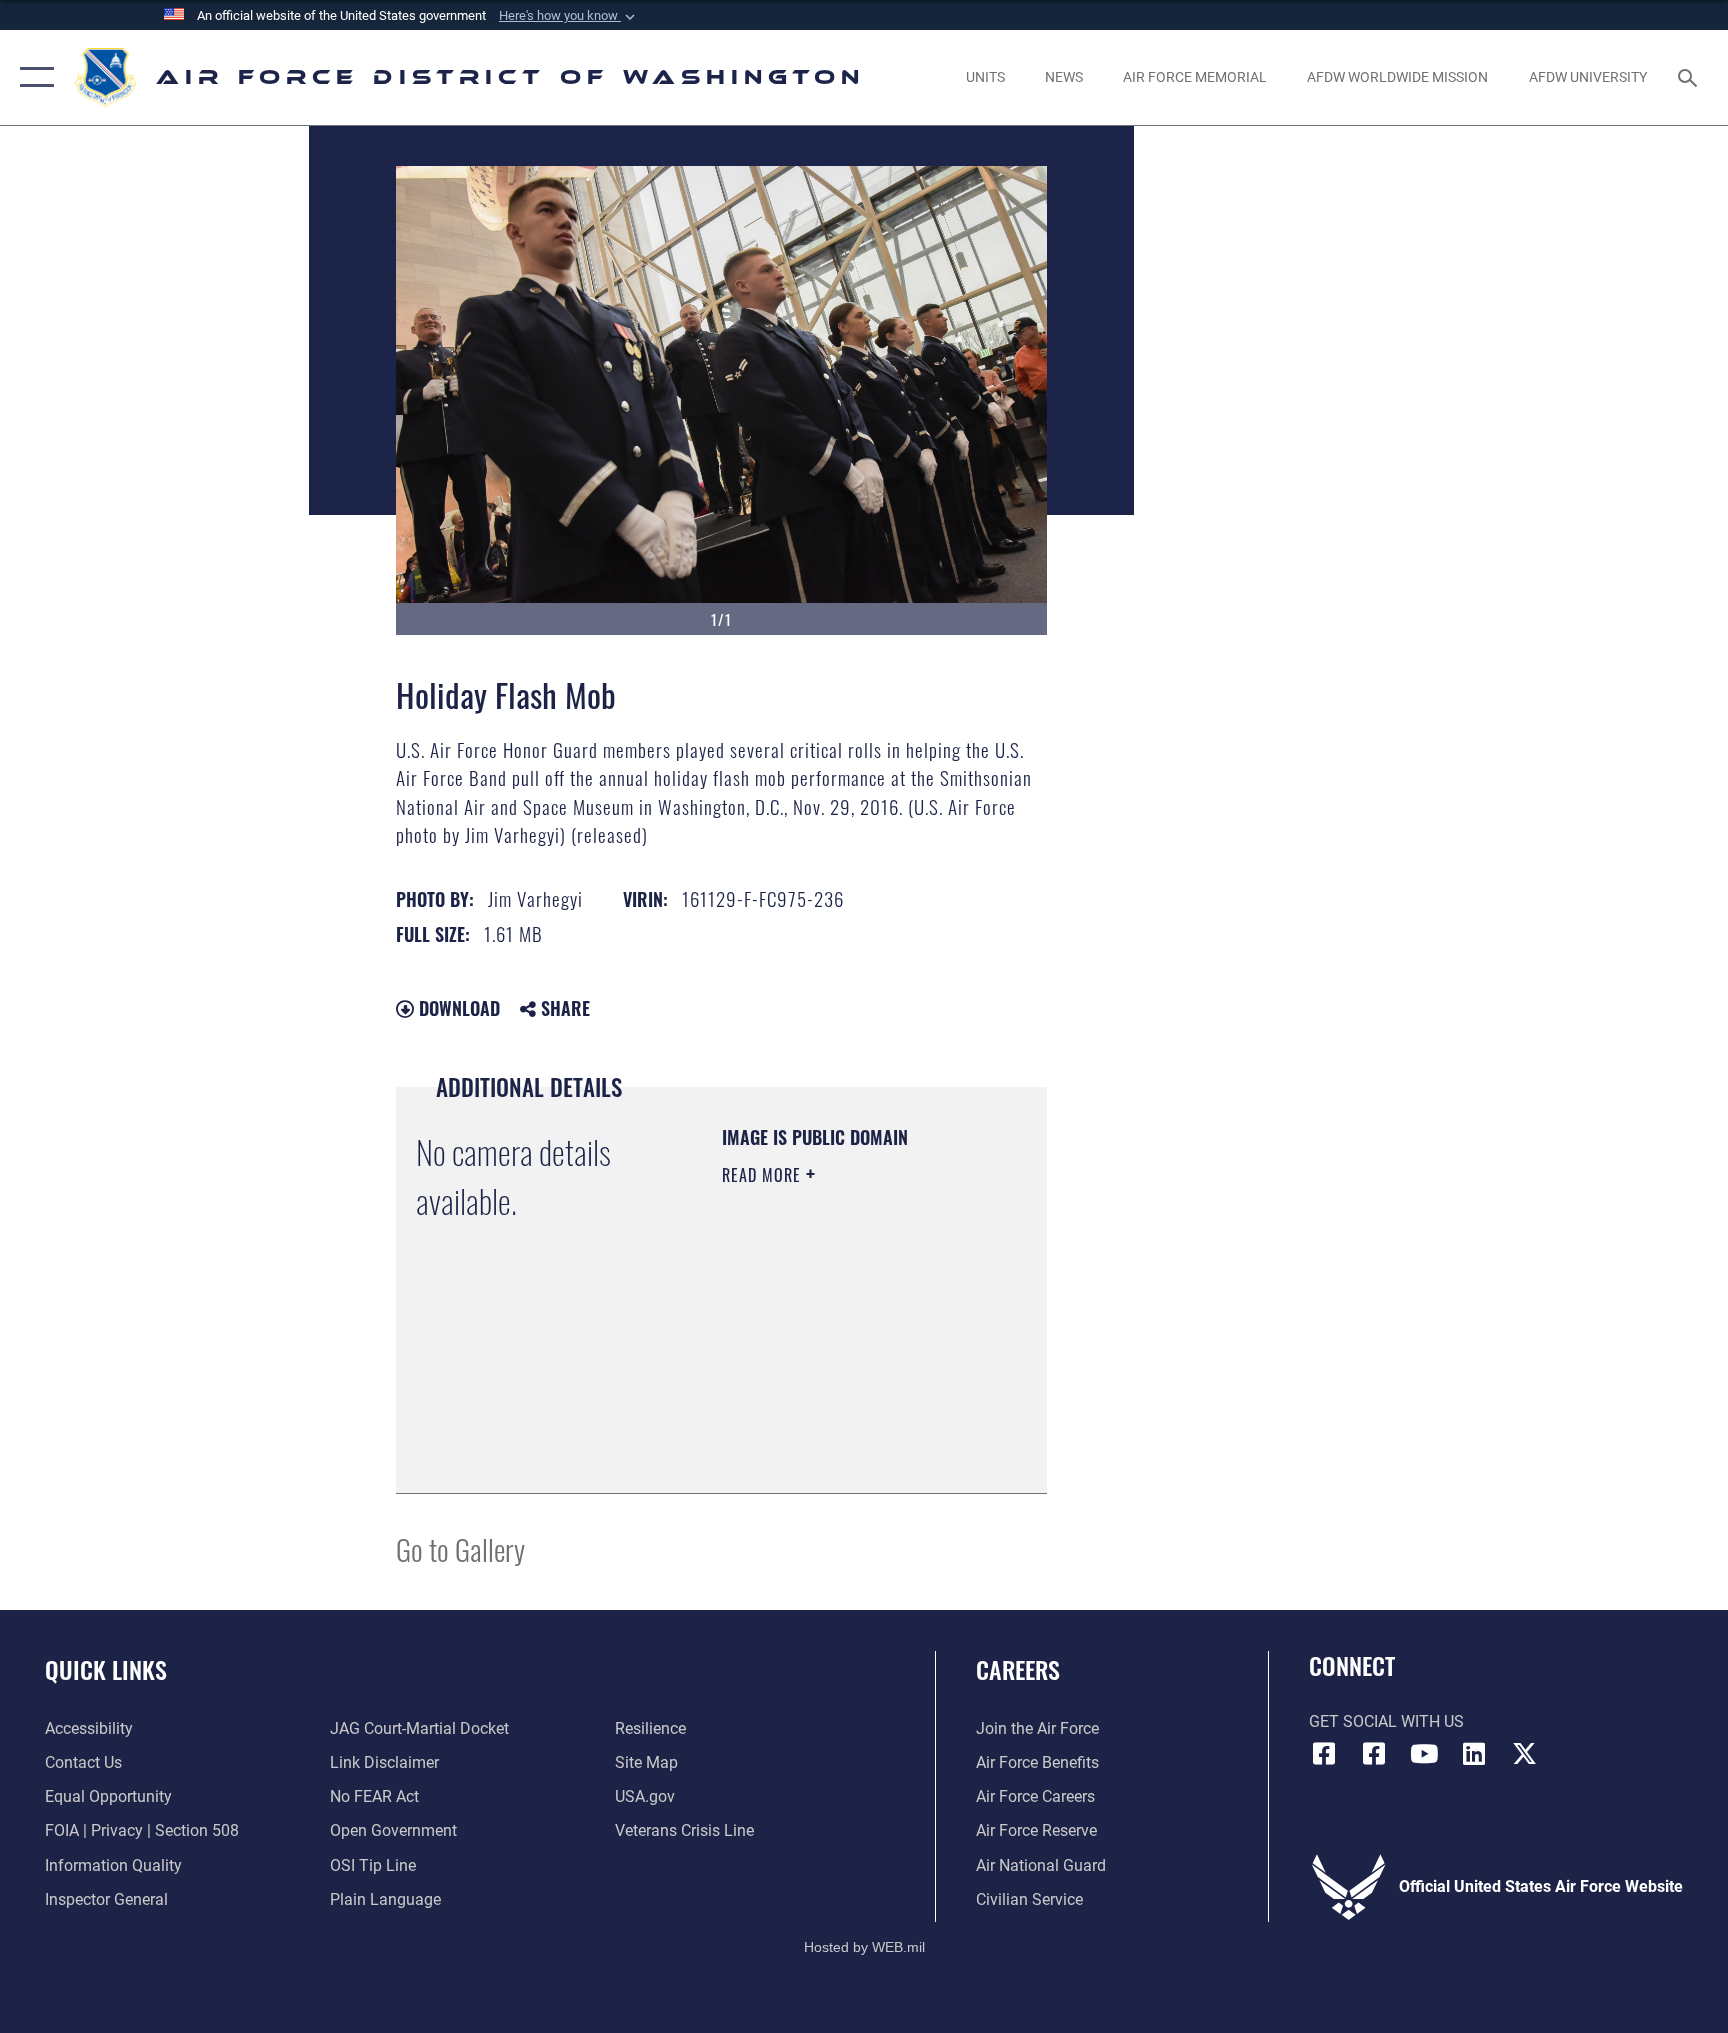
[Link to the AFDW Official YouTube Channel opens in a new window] (1424, 1754)
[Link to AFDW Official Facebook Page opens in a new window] (1324, 1754)
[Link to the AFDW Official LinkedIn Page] (1474, 1754)
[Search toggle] (1690, 77)
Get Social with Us (1386, 1721)
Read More (764, 1175)
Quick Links (106, 1669)
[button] (569, 16)
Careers (1018, 1669)
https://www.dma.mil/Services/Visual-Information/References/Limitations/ (843, 1428)
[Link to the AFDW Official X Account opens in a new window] (1524, 1754)
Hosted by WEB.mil (864, 1947)
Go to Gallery (460, 1548)
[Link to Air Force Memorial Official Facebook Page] (1374, 1754)
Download (457, 1008)
